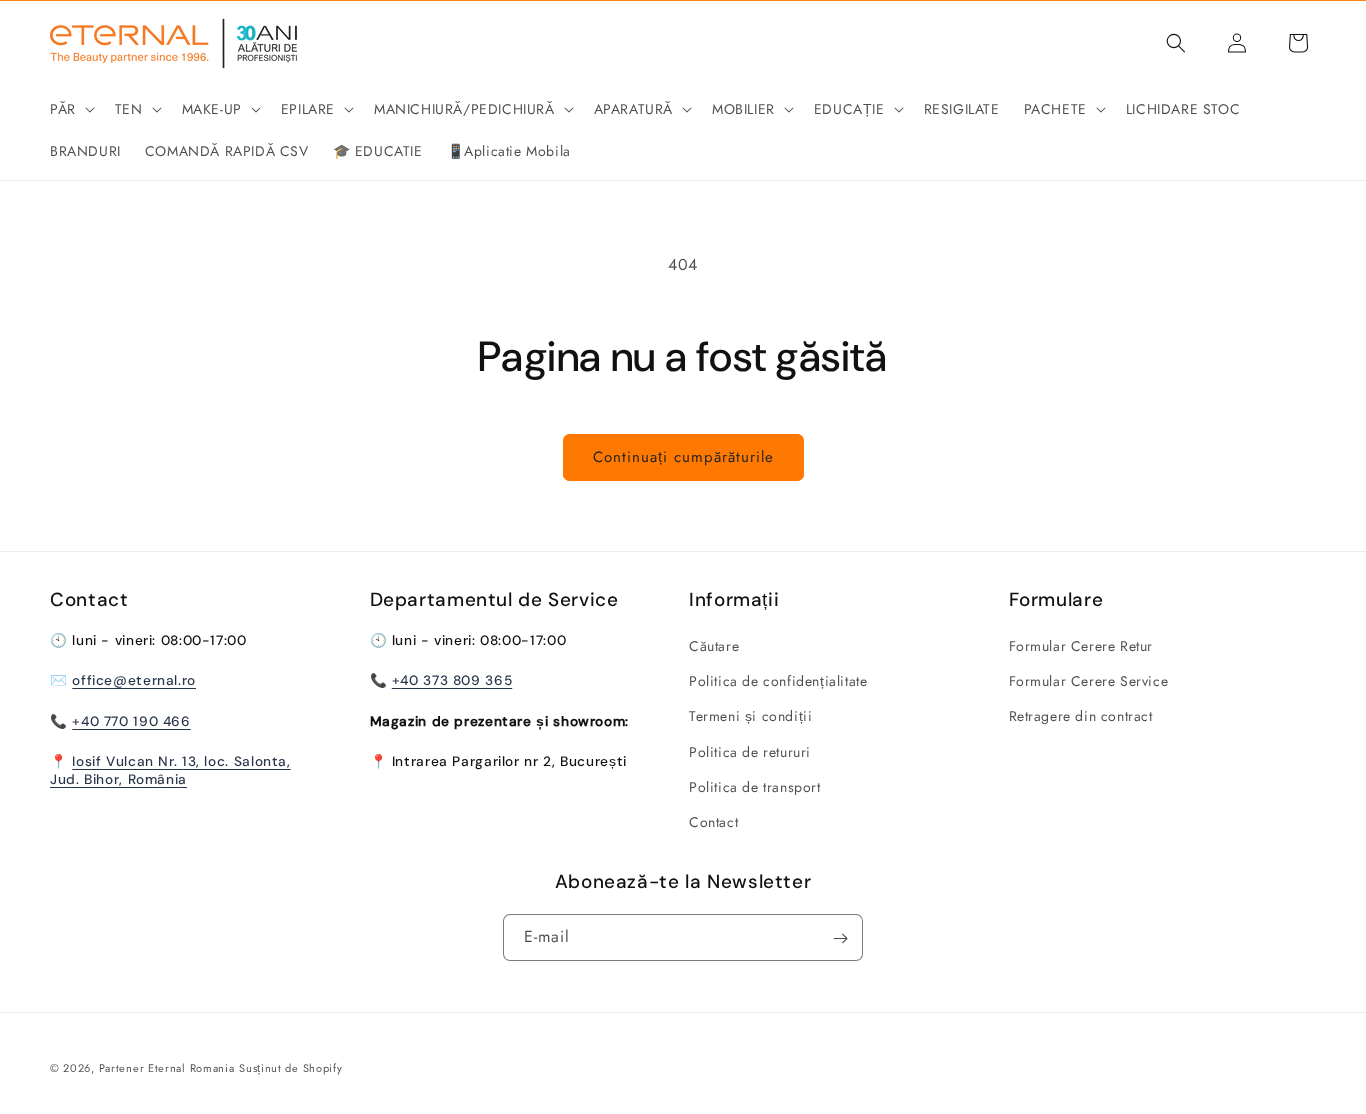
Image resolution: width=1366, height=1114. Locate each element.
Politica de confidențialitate (778, 681)
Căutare (714, 646)
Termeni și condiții (750, 717)
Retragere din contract (1081, 717)
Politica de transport (755, 787)
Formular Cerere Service (1089, 681)
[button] (70, 109)
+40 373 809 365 (452, 681)
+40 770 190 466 (131, 721)
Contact (713, 822)
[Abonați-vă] (840, 938)
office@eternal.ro (134, 681)
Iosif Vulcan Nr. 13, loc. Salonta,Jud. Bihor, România (170, 770)
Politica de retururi (750, 752)
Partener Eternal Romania (167, 1068)
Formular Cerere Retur (1081, 646)
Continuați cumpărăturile (683, 457)
